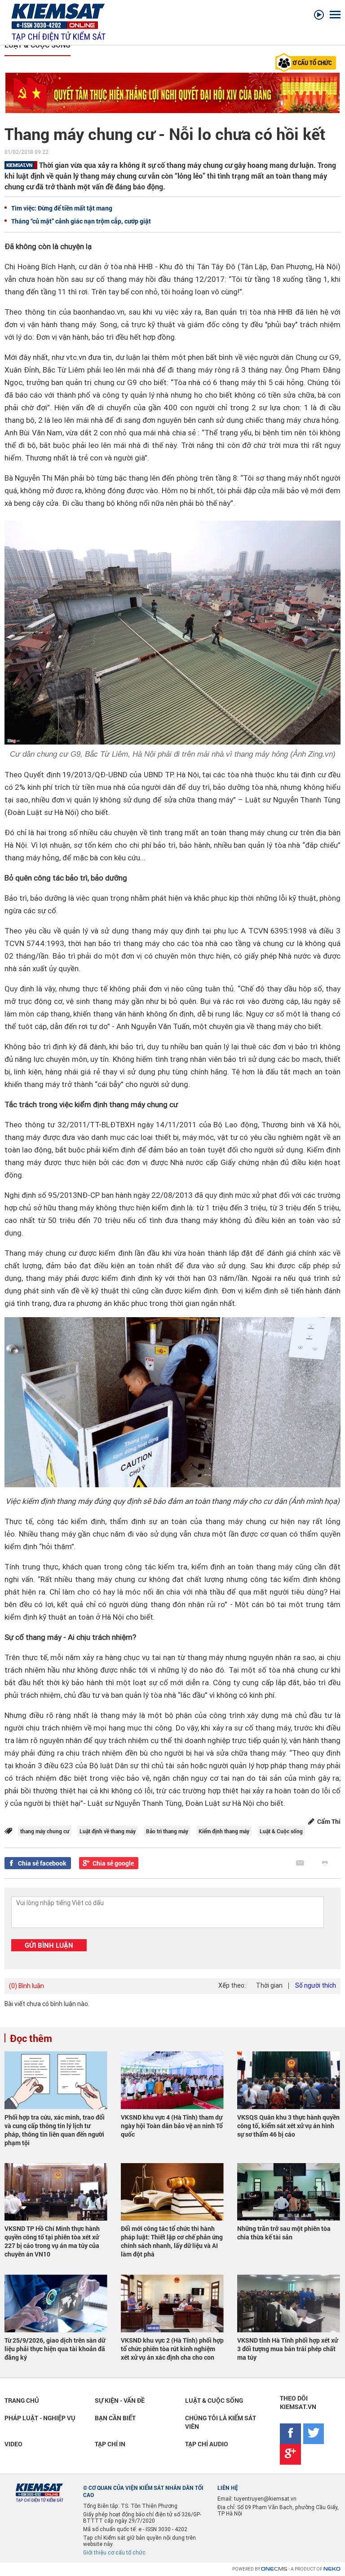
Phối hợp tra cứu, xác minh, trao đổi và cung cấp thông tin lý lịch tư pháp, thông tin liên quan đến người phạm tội (55, 2130)
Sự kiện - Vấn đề (120, 2400)
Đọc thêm (31, 2038)
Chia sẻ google (113, 1863)
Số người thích (316, 1985)
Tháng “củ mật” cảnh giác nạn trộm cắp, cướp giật (81, 221)
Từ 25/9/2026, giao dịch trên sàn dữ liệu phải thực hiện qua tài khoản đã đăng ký (55, 2349)
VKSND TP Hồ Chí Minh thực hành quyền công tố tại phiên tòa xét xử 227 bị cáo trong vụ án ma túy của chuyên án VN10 (52, 2241)
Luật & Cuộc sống (214, 2400)
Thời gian (269, 1985)
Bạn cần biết (115, 2418)
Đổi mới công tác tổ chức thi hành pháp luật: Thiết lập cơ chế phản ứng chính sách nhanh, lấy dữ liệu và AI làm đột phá (172, 2241)
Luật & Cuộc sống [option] (38, 45)
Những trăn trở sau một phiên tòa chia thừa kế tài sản (284, 2233)
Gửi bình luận (49, 1945)
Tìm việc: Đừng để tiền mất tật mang (62, 208)
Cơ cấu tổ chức (311, 63)
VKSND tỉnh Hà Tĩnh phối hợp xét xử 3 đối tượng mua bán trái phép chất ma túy (287, 2349)
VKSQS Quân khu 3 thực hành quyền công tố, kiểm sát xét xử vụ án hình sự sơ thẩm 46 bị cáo (288, 2126)
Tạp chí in (110, 2444)
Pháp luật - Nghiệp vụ (40, 2418)
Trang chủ (22, 2400)
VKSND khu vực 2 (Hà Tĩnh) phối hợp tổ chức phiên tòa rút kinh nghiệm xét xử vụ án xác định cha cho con (172, 2349)
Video (13, 2444)
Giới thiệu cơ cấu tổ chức (114, 2553)
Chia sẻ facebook (42, 1863)
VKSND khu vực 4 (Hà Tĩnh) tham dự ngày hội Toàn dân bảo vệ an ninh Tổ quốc (172, 2126)
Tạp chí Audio (207, 2444)
